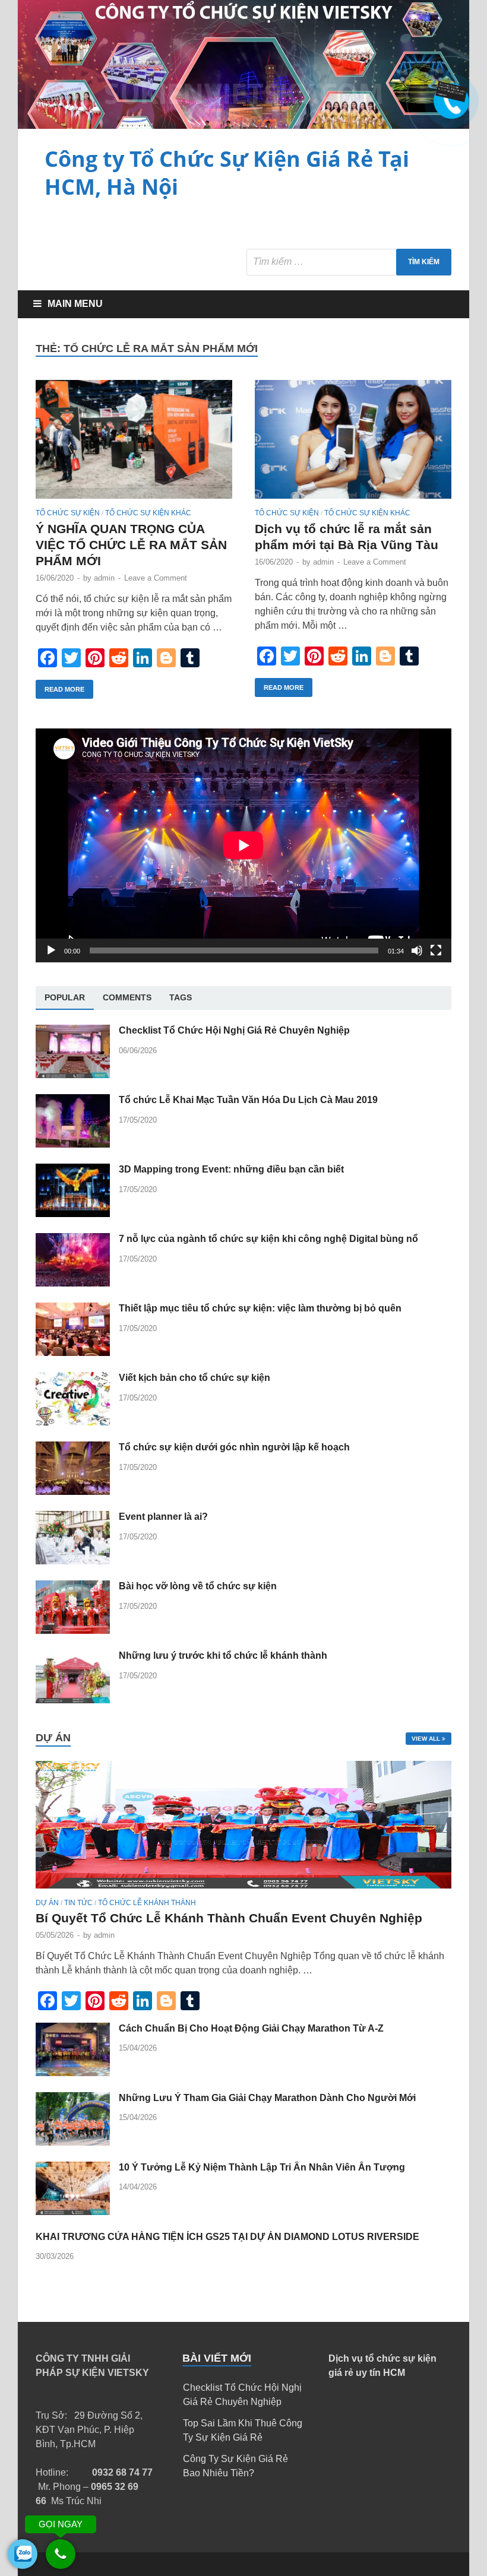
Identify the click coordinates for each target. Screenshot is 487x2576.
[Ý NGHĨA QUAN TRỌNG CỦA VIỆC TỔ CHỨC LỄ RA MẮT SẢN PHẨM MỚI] (134, 444)
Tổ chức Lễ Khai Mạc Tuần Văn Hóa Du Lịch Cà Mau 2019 (248, 1100)
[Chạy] (51, 950)
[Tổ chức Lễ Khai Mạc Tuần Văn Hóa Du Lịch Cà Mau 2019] (73, 1144)
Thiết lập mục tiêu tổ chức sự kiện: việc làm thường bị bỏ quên (260, 1308)
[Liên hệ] (450, 96)
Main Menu (75, 304)
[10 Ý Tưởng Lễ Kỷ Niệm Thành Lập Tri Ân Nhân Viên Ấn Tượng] (73, 2212)
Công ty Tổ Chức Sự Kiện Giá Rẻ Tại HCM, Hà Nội (227, 173)
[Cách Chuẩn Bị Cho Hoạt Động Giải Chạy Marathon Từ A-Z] (73, 2073)
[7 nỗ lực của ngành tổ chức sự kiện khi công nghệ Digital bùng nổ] (73, 1283)
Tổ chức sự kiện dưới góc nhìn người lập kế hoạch (234, 1447)
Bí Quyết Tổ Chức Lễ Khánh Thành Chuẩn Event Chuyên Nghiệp (229, 1918)
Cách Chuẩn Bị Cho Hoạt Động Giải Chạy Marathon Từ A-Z (251, 2028)
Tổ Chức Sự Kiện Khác (148, 513)
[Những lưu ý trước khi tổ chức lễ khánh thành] (73, 1700)
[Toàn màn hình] (436, 950)
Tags (181, 997)
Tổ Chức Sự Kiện (68, 513)
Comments (127, 997)
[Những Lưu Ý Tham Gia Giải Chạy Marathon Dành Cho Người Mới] (73, 2142)
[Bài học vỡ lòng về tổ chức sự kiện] (73, 1631)
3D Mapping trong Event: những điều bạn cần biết (231, 1169)
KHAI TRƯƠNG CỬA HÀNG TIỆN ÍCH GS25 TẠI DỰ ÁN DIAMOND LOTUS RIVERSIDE (227, 2237)
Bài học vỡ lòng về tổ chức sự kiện (198, 1586)
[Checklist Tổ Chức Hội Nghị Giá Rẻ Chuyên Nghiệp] (73, 1075)
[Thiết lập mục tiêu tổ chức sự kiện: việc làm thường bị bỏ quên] (73, 1353)
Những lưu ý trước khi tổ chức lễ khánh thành (223, 1655)
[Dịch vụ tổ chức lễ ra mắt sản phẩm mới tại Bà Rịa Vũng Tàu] (353, 444)
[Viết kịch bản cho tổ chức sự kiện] (73, 1422)
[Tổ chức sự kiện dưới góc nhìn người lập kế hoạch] (73, 1492)
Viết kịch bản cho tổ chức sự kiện (195, 1378)
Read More (64, 689)
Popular (65, 997)
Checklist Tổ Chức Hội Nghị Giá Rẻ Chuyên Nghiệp (234, 1030)
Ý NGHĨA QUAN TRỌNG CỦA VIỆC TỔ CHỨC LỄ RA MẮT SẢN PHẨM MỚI (131, 545)
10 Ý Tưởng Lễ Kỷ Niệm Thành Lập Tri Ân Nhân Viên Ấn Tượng (262, 2167)
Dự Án (47, 1903)
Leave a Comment (156, 578)
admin (104, 578)
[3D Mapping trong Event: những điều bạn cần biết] (73, 1214)
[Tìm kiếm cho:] (349, 262)
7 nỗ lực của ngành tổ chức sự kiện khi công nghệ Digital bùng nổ (268, 1239)
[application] (243, 845)
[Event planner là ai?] (73, 1561)
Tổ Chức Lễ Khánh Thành (147, 1903)
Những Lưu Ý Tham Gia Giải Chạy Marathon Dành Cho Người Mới (267, 2098)
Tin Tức (78, 1903)
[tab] (65, 998)
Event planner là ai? (163, 1517)
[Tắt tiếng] (417, 950)
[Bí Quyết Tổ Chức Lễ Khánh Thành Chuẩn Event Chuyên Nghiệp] (243, 1891)
